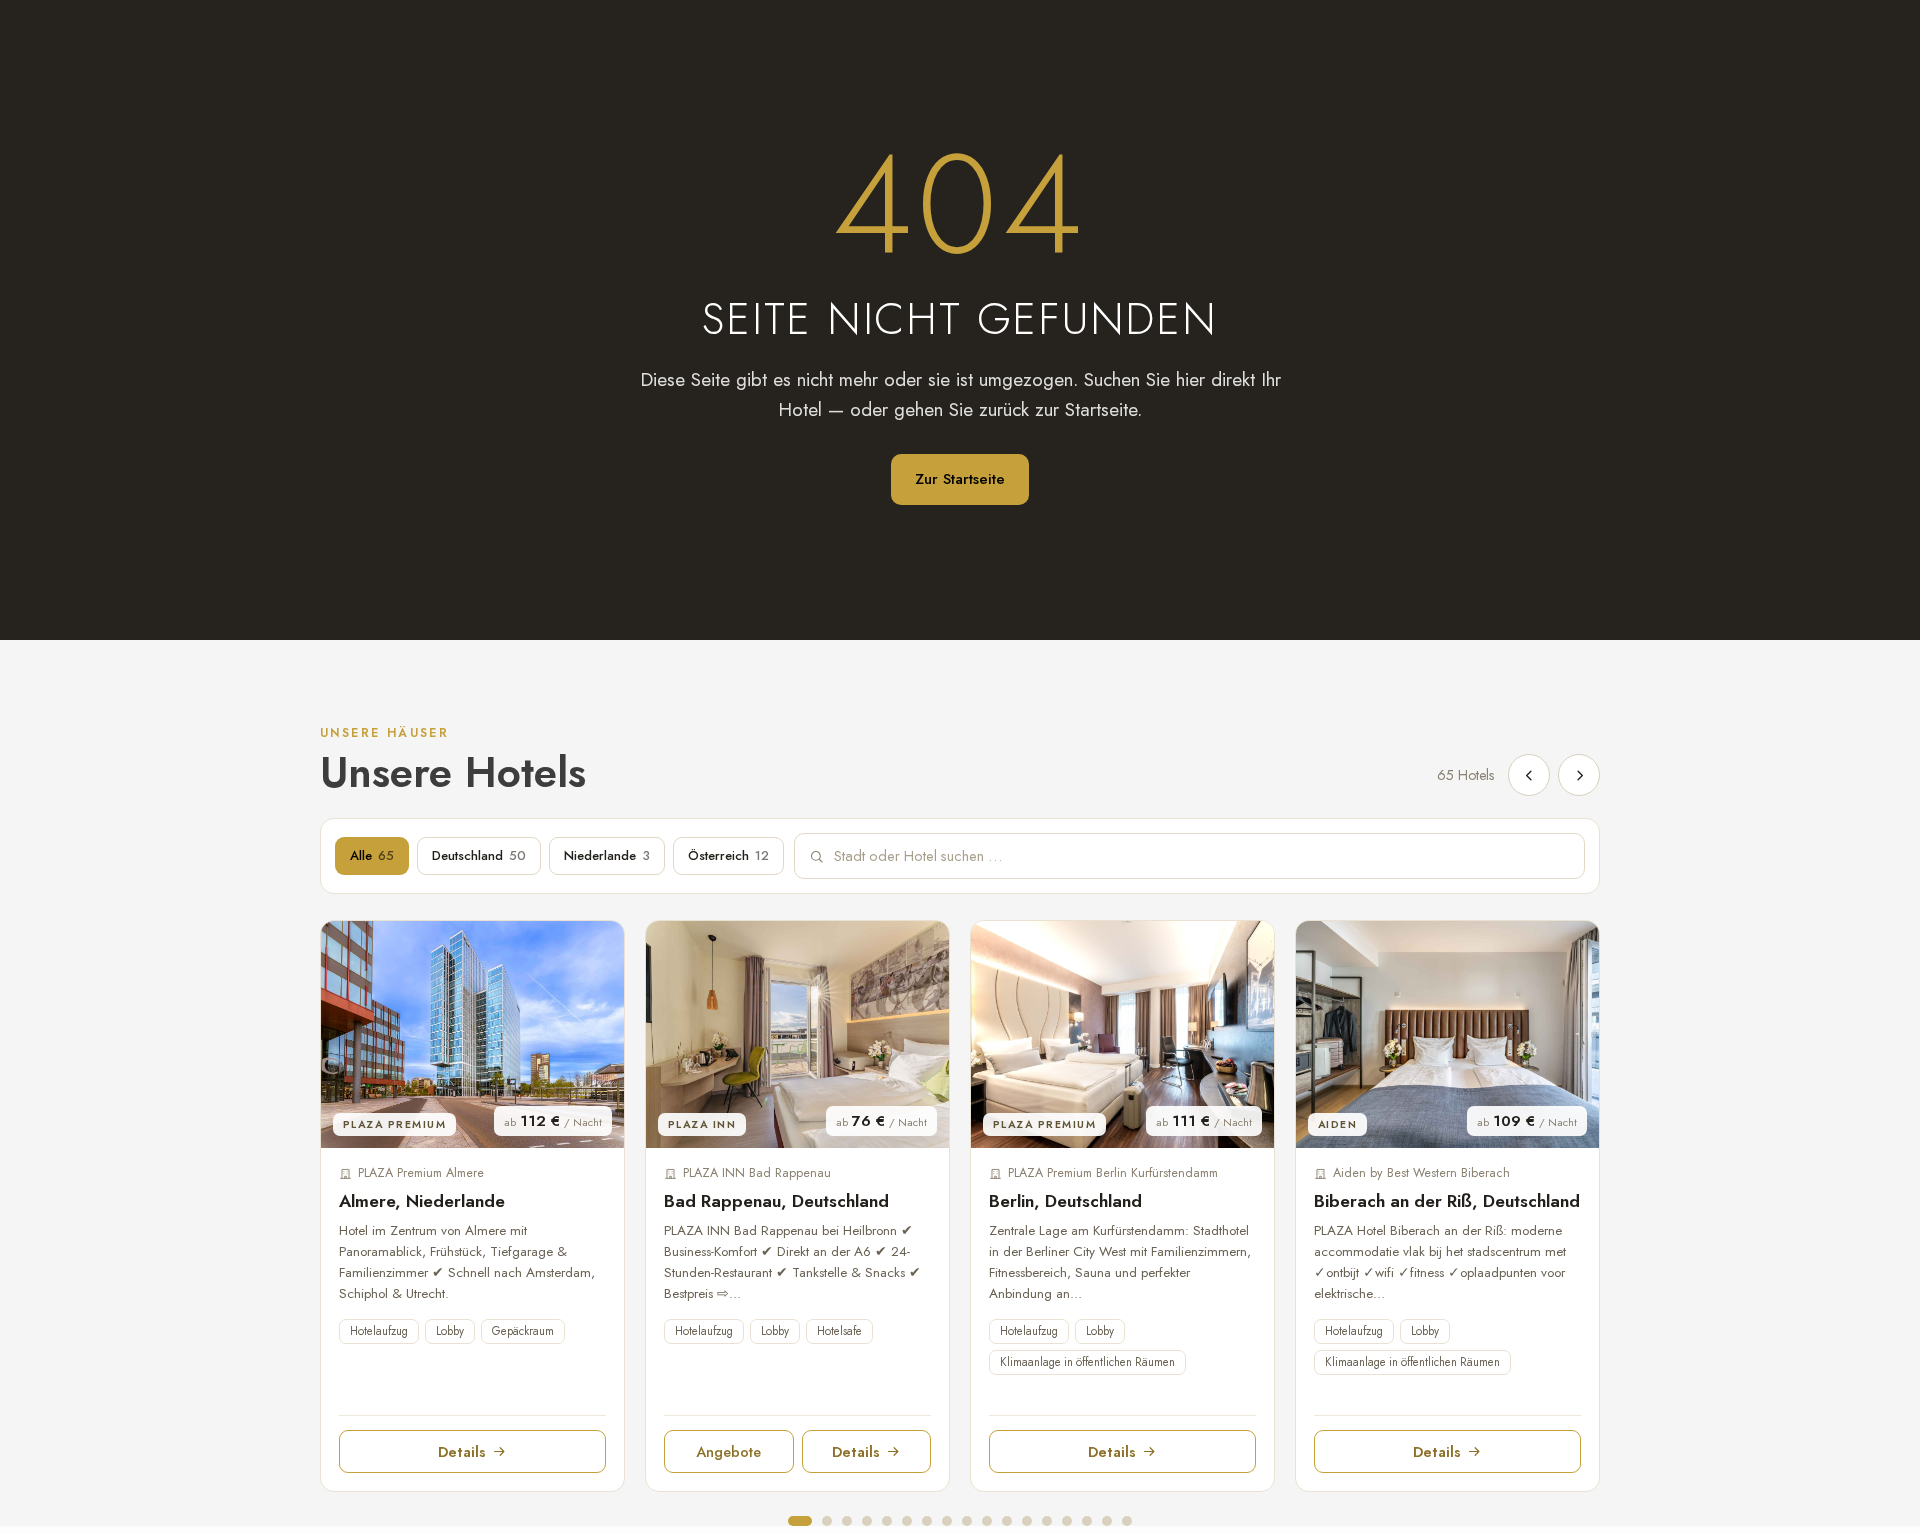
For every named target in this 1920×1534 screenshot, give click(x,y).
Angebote (728, 1451)
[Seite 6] (907, 1521)
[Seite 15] (1087, 1521)
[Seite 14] (1067, 1521)
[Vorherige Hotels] (1529, 775)
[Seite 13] (1047, 1521)
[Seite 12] (1027, 1521)
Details (462, 1451)
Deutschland (479, 855)
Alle (372, 855)
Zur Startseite (960, 479)
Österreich (728, 855)
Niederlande (607, 855)
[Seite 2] (827, 1521)
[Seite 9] (967, 1521)
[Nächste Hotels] (1579, 775)
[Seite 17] (1127, 1521)
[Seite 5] (887, 1521)
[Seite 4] (867, 1521)
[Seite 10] (987, 1521)
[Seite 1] (800, 1521)
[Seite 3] (847, 1521)
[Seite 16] (1107, 1521)
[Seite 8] (947, 1521)
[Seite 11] (1007, 1521)
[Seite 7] (927, 1521)
